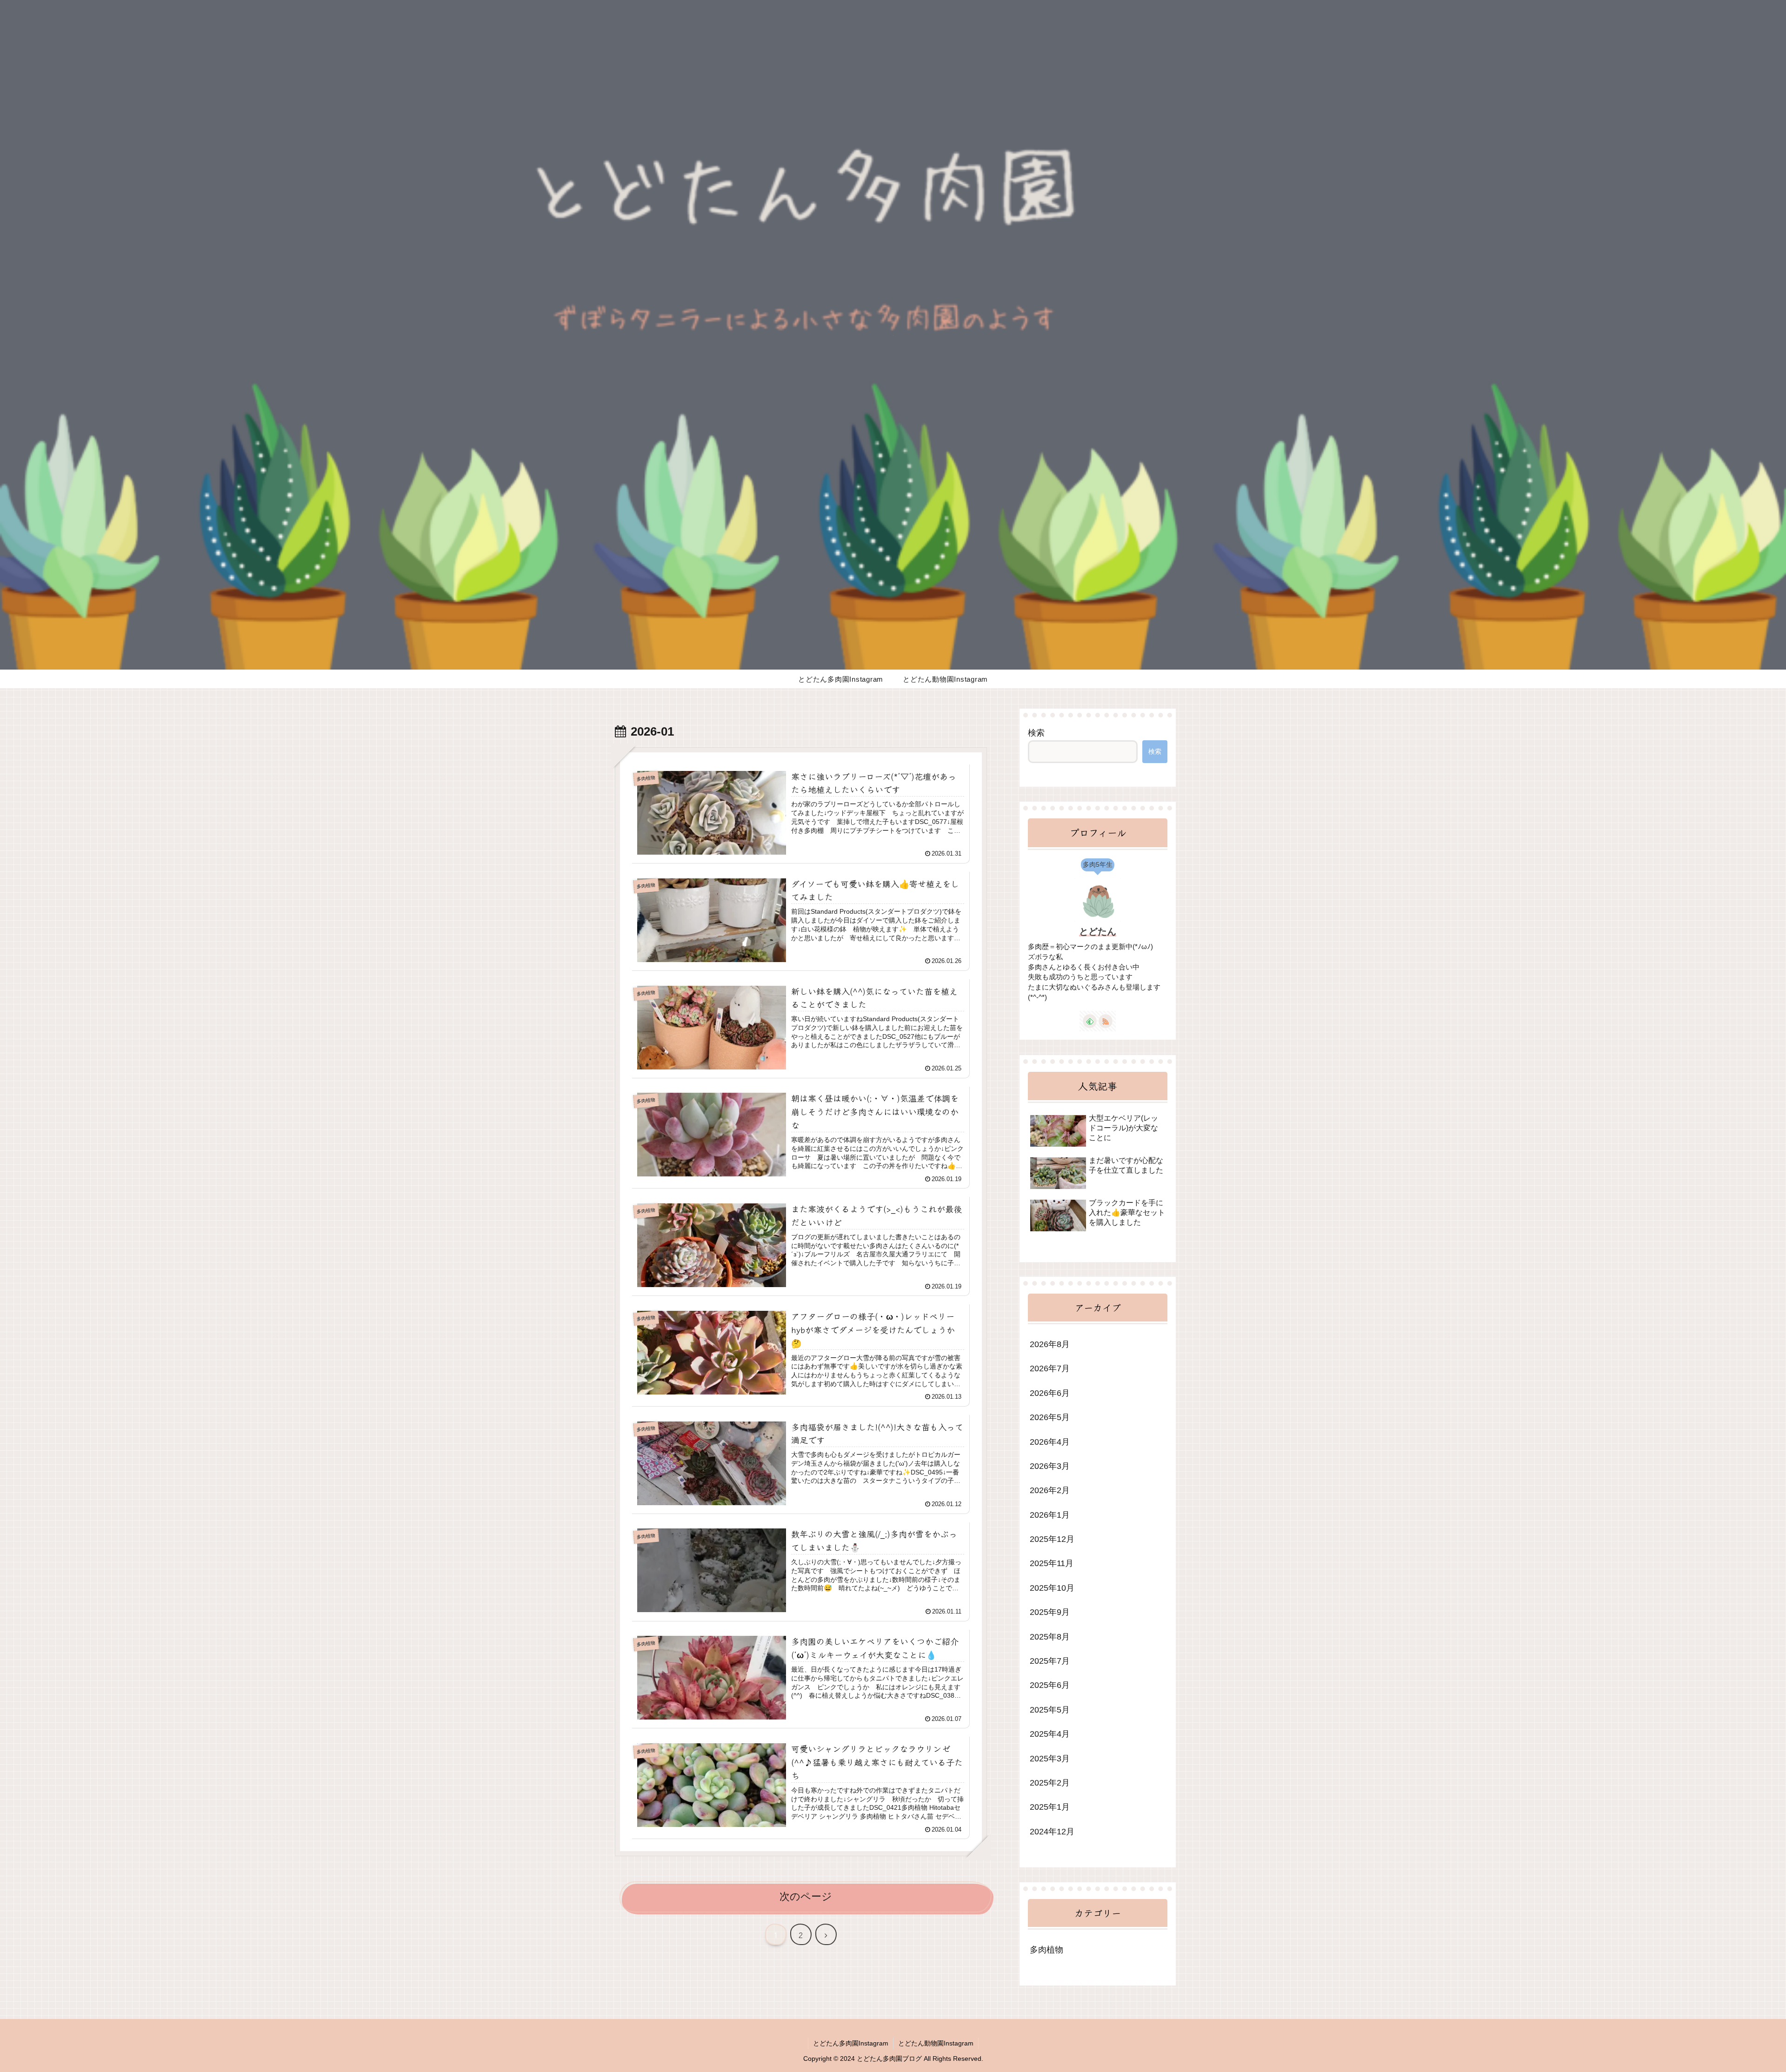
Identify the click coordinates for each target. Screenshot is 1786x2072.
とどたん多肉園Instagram (851, 2043)
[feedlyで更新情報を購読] (1090, 1021)
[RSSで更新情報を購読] (1106, 1021)
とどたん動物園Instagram (936, 2043)
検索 (1036, 733)
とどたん (1098, 931)
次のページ (806, 1896)
